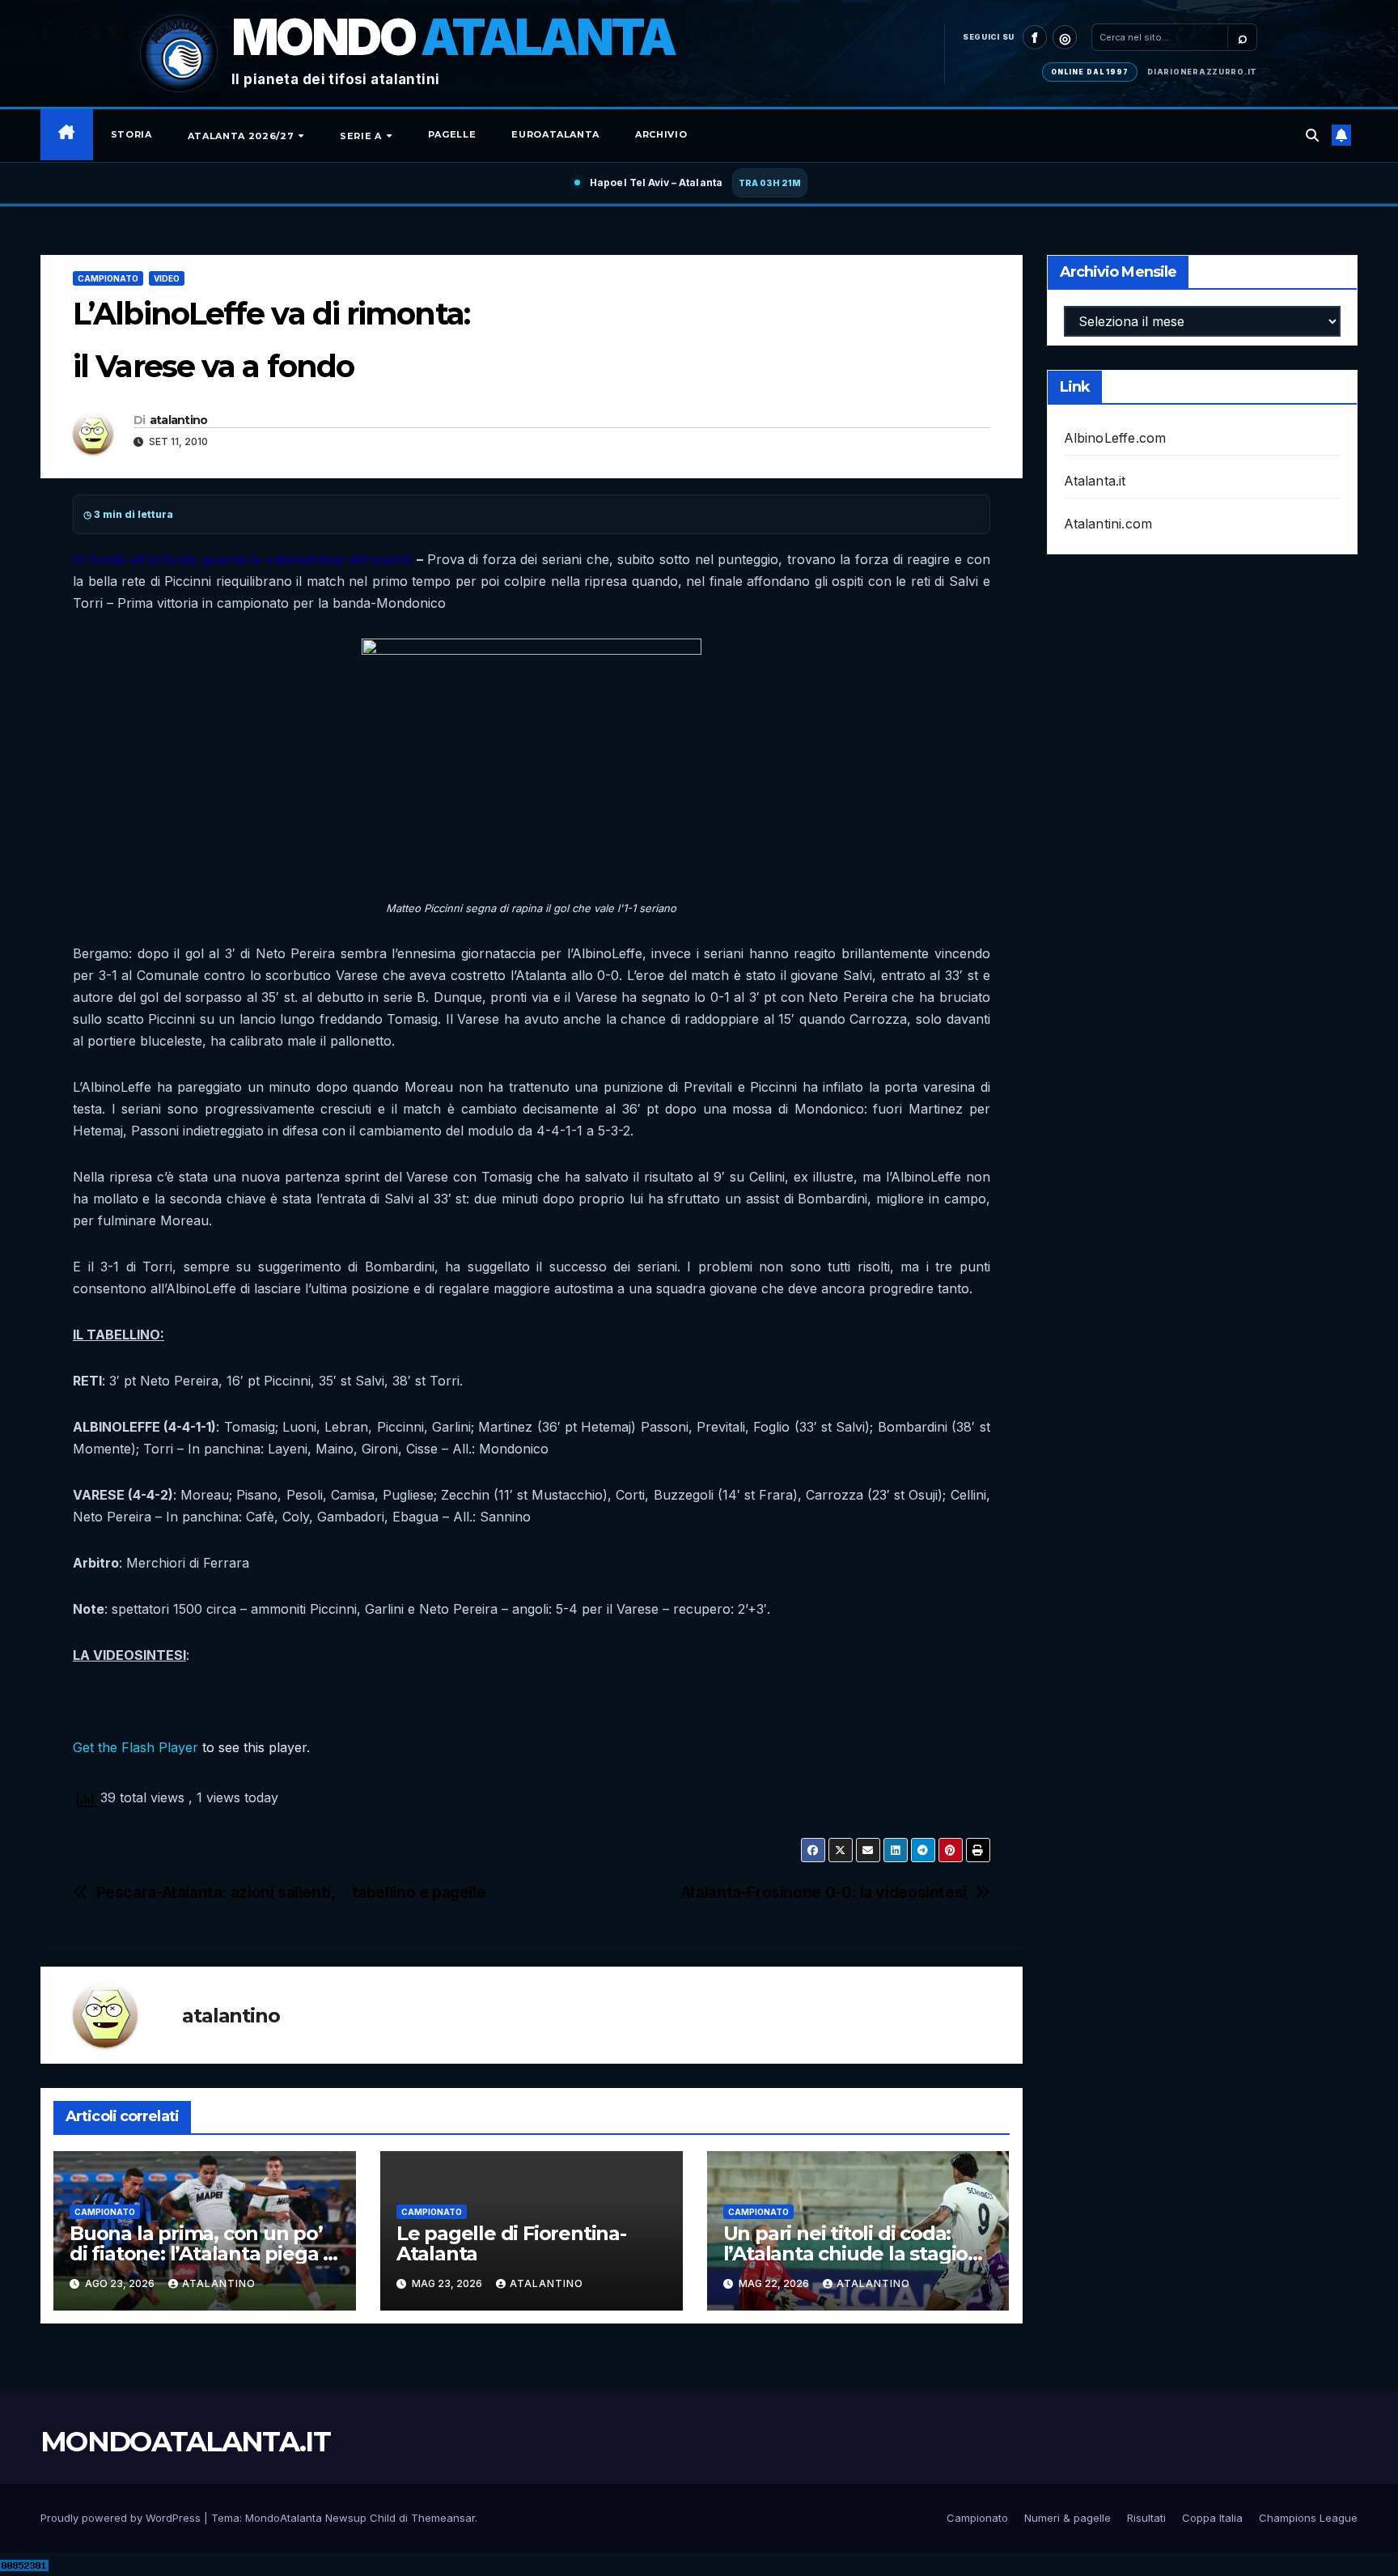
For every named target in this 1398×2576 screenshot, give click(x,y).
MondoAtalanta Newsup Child (320, 2518)
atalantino (179, 420)
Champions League (1308, 2518)
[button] (1312, 135)
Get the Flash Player (136, 1747)
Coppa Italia (1212, 2518)
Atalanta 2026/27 (242, 136)
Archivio (661, 134)
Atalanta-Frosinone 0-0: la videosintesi (824, 1893)
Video (167, 278)
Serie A (362, 136)
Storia (131, 134)
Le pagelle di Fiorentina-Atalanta (511, 2243)
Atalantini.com (1108, 524)
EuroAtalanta (555, 134)
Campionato (108, 278)
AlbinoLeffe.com (1115, 438)
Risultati (1146, 2518)
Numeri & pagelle (1068, 2518)
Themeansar (443, 2518)
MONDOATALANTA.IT (185, 2442)
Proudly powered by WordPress (122, 2518)
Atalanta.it (1095, 481)
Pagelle (452, 134)
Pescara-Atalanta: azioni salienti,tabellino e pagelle (291, 1893)
